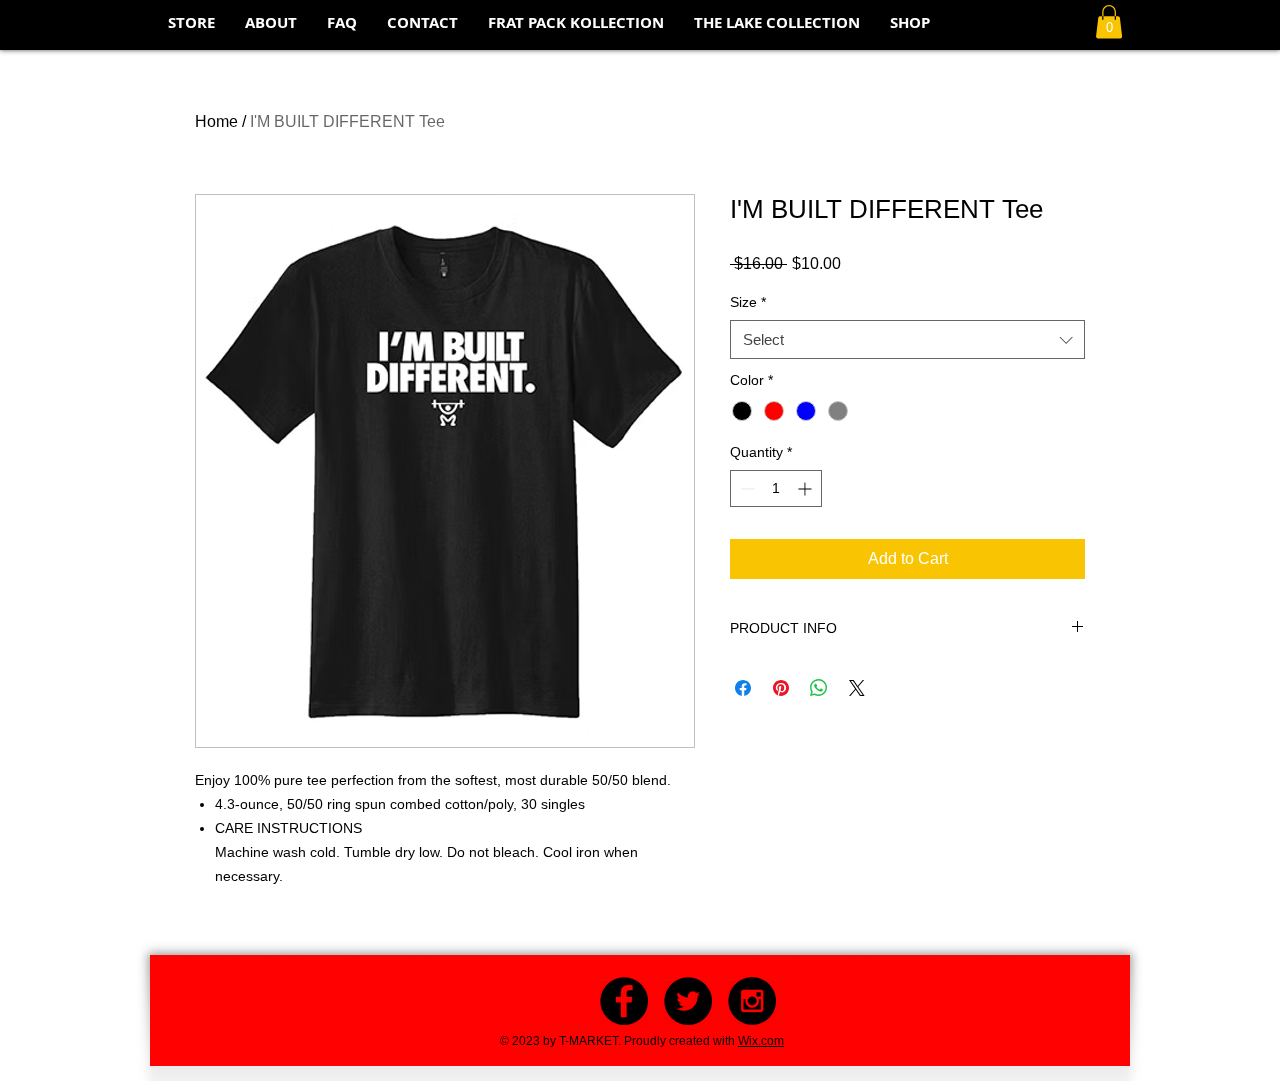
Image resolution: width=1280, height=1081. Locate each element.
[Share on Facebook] (743, 688)
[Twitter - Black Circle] (688, 1001)
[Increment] (806, 488)
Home (216, 121)
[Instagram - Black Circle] (752, 1001)
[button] (1109, 21)
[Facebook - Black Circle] (624, 1001)
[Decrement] (745, 488)
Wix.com (761, 1041)
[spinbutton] (776, 488)
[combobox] (907, 339)
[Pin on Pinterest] (781, 688)
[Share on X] (857, 688)
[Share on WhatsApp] (819, 688)
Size (748, 302)
